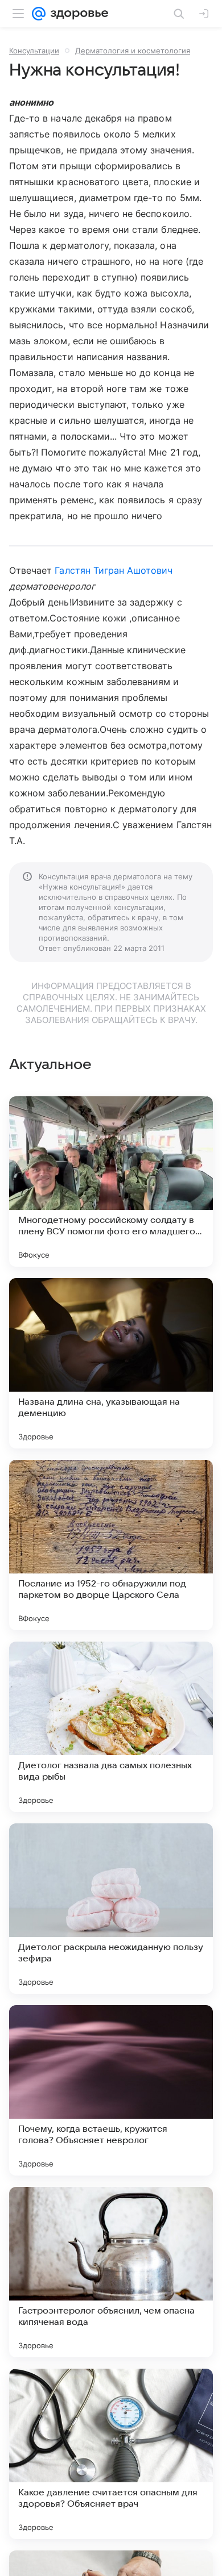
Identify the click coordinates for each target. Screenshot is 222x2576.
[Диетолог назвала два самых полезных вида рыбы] (111, 1727)
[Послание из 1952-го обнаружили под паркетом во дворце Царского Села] (111, 1545)
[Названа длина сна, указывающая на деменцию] (111, 1363)
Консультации (34, 51)
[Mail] (39, 14)
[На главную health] (77, 14)
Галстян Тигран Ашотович (114, 570)
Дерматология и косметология (133, 51)
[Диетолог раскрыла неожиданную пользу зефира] (111, 1909)
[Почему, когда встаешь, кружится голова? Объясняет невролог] (111, 2090)
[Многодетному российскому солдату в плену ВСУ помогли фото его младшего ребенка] (111, 1181)
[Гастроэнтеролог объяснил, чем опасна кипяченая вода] (111, 2272)
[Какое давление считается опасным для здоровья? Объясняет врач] (111, 2454)
